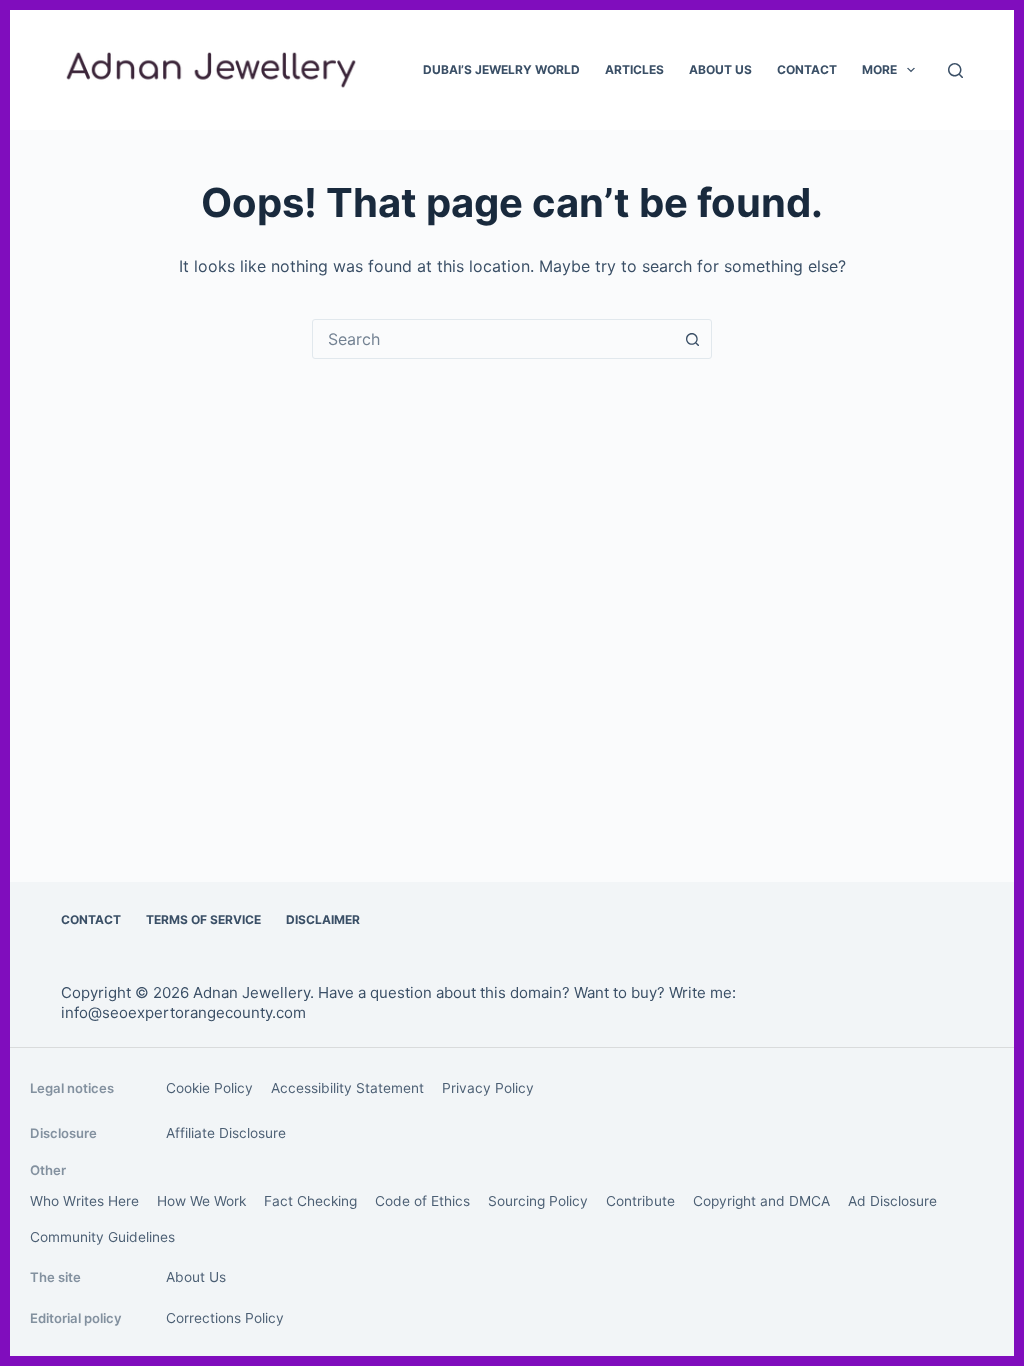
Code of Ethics (422, 1201)
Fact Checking (310, 1201)
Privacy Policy (488, 1088)
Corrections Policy (225, 1318)
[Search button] (692, 339)
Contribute (640, 1201)
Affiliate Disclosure (226, 1133)
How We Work (201, 1201)
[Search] (955, 70)
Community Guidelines (102, 1237)
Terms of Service (203, 919)
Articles (634, 69)
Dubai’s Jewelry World (501, 69)
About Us (720, 69)
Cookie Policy (209, 1088)
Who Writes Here (84, 1201)
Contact (807, 69)
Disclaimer (323, 919)
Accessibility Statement (347, 1088)
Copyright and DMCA (761, 1201)
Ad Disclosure (892, 1201)
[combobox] (493, 339)
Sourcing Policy (538, 1201)
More (879, 69)
